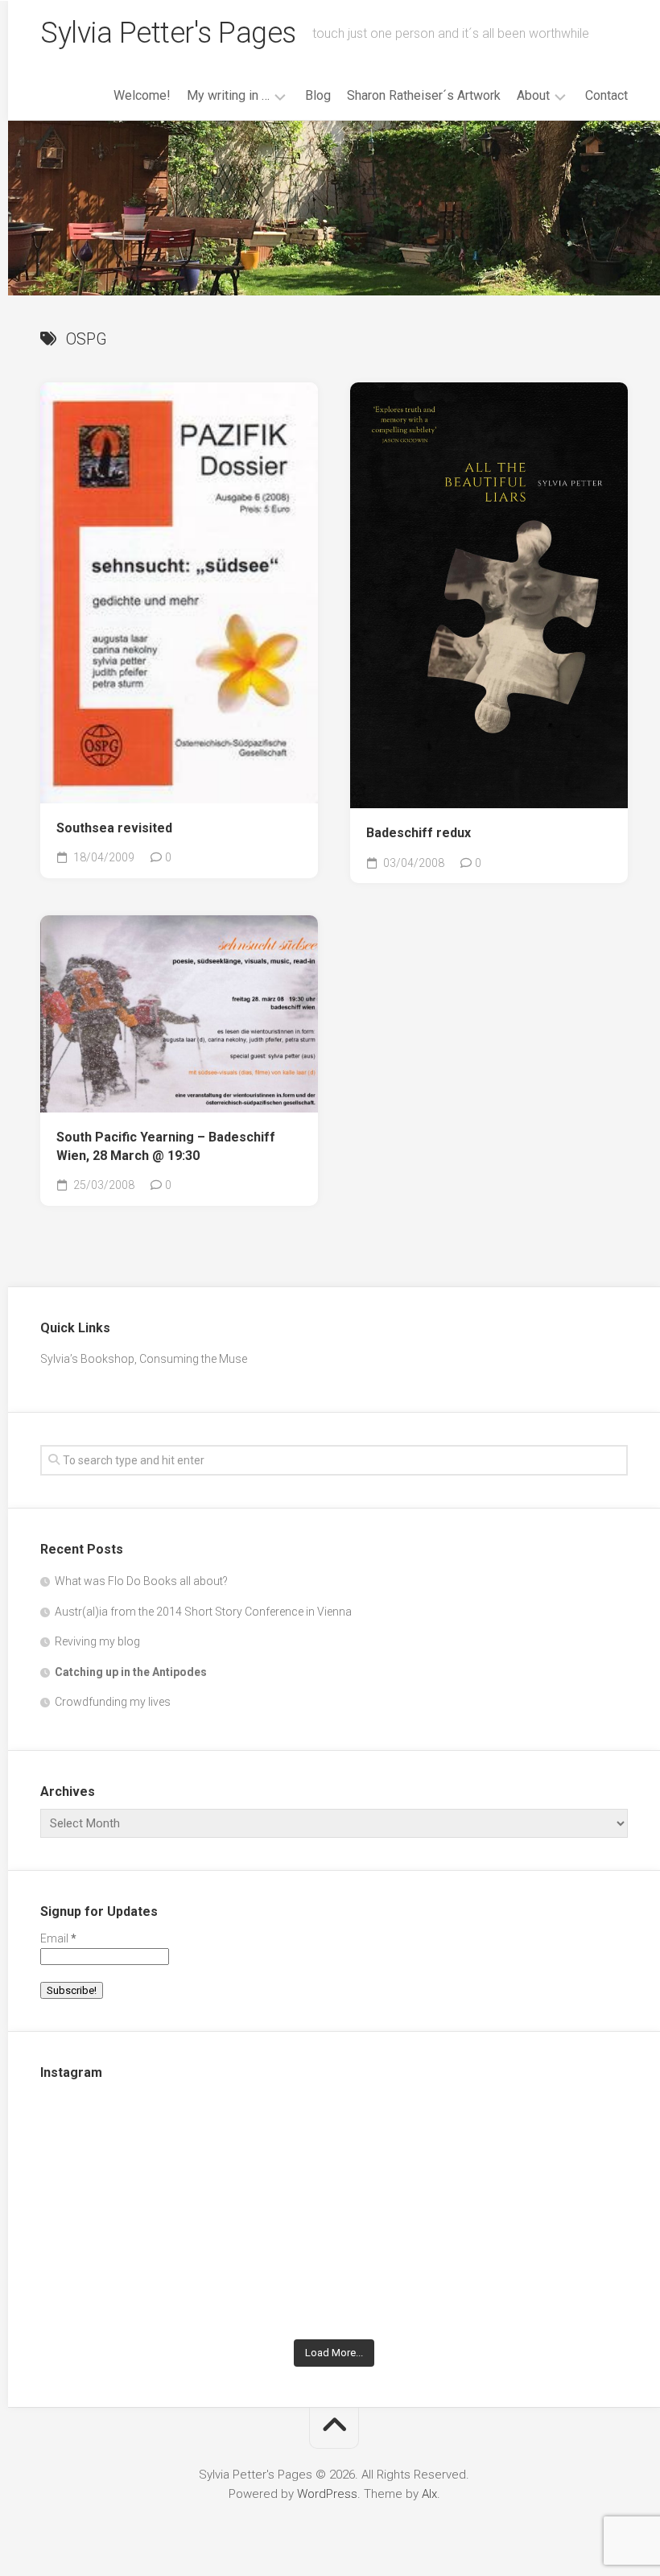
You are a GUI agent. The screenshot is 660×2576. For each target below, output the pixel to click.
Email (58, 1938)
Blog (318, 95)
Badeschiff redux (419, 833)
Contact (606, 95)
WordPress (327, 2494)
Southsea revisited (114, 828)
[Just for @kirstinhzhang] (334, 2273)
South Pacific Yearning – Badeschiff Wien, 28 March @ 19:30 (166, 1146)
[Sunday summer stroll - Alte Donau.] (136, 2273)
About (533, 95)
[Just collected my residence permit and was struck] (136, 2158)
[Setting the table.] (532, 2273)
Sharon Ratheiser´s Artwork (424, 95)
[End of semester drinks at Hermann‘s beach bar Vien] (532, 2158)
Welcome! (142, 95)
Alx (429, 2494)
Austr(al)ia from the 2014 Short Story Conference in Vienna (203, 1612)
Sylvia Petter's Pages (168, 33)
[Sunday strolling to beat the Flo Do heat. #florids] (334, 2158)
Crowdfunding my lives (113, 1702)
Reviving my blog (97, 1641)
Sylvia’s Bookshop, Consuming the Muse (144, 1359)
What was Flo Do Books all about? (141, 1581)
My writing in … (228, 95)
